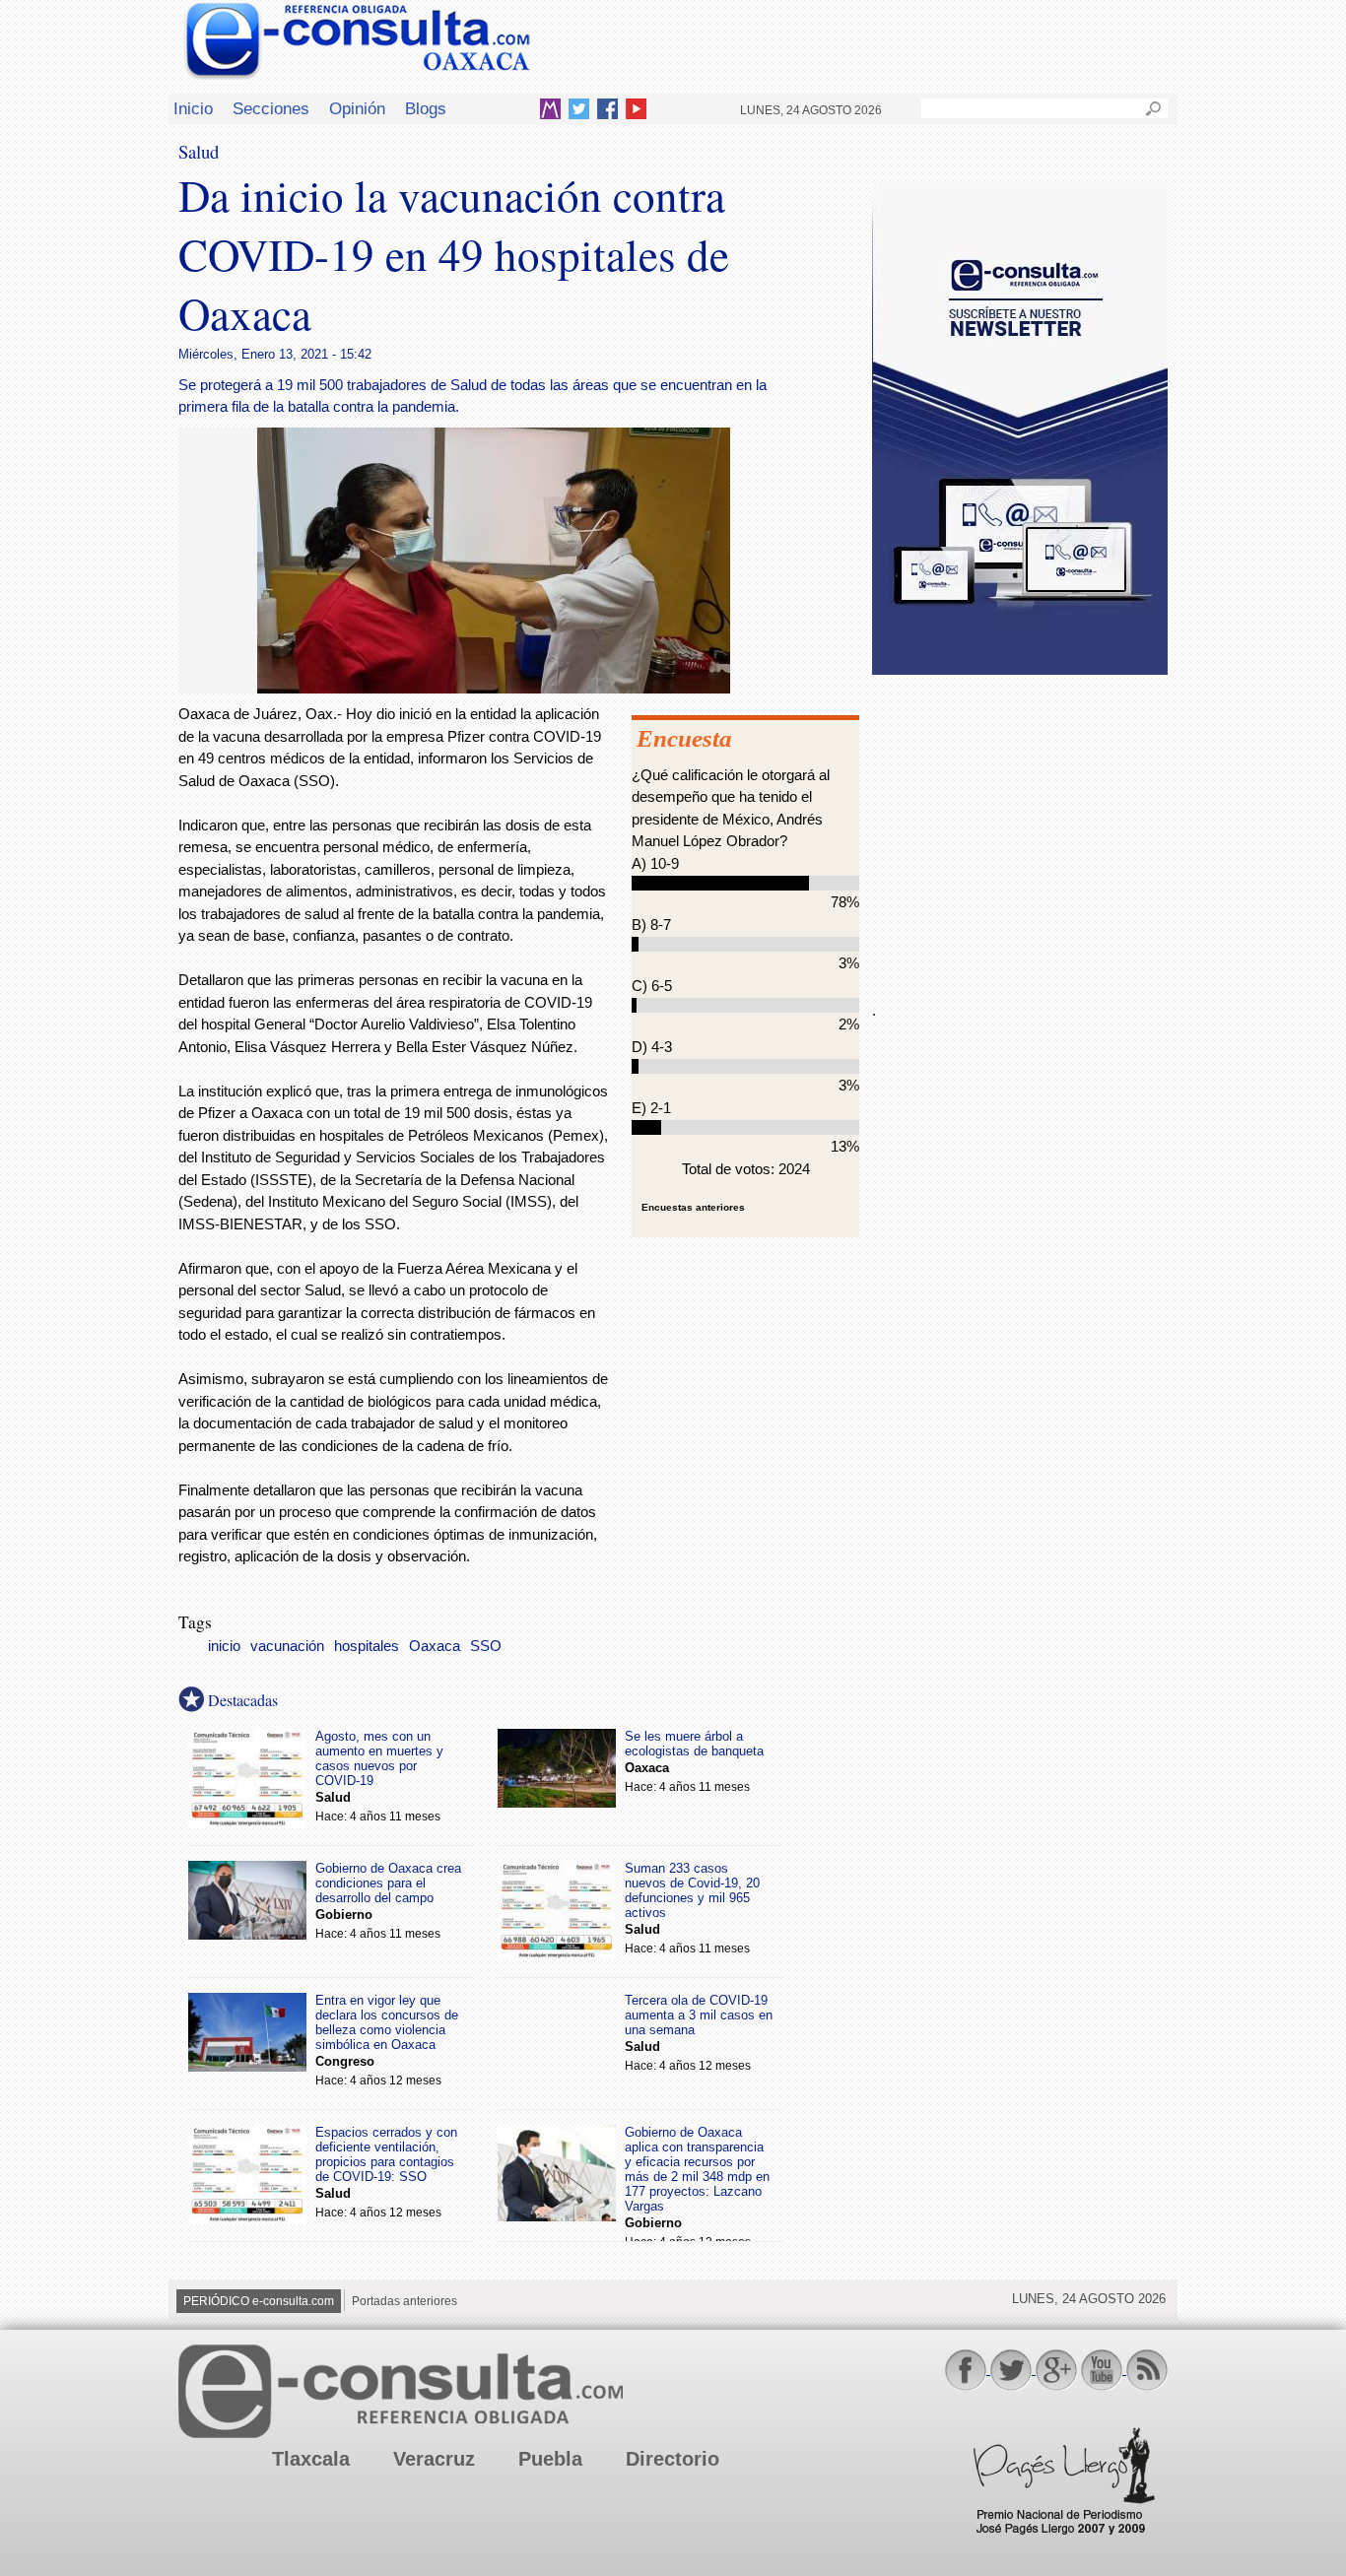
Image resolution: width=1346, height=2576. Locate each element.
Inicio (193, 108)
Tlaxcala (311, 2459)
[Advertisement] (1020, 826)
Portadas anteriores (404, 2301)
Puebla (550, 2459)
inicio (224, 1646)
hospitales (367, 1646)
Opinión (357, 108)
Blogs (426, 108)
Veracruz (434, 2459)
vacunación (287, 1646)
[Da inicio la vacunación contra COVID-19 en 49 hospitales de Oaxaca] (494, 688)
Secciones (271, 108)
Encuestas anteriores (693, 1207)
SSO (486, 1646)
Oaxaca (435, 1646)
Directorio (673, 2459)
